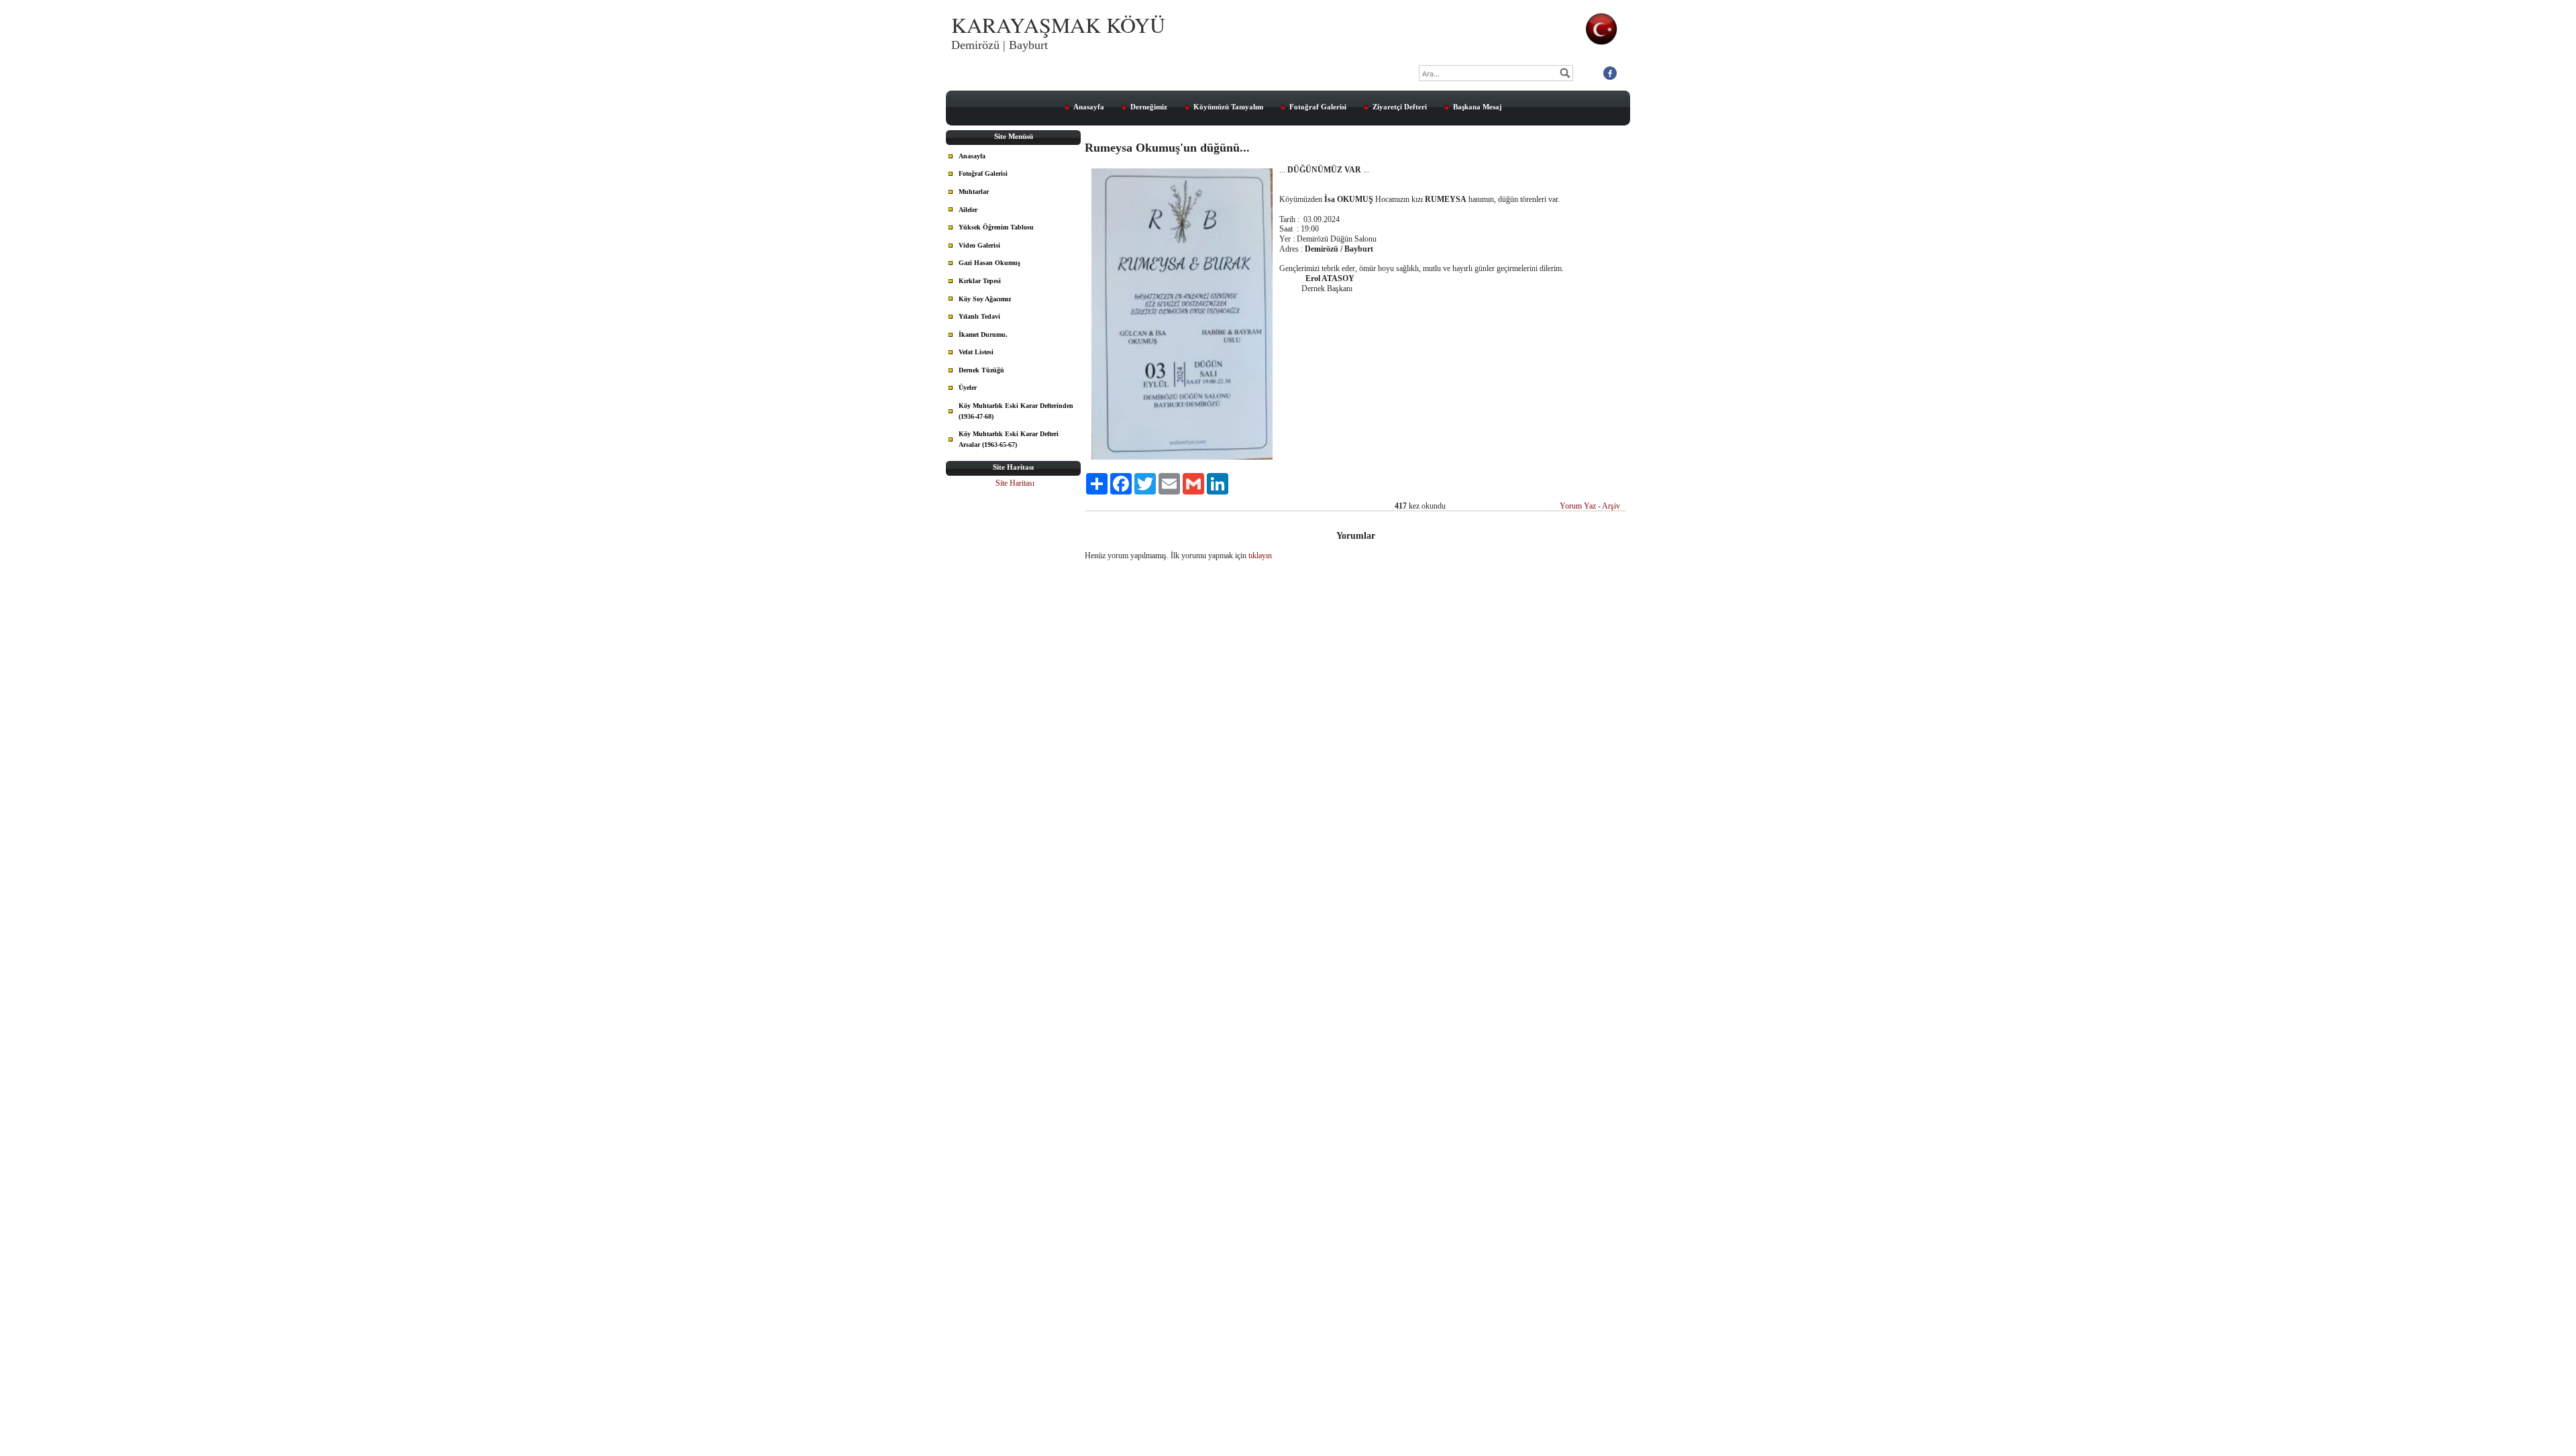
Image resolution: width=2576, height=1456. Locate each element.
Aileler (968, 210)
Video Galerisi (979, 245)
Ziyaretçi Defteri (1400, 107)
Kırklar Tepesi (980, 281)
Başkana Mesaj (1478, 107)
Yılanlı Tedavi (979, 316)
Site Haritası (1015, 483)
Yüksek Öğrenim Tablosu (996, 227)
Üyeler (968, 387)
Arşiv (1611, 506)
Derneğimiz (1149, 107)
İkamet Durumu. (983, 334)
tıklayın (1260, 556)
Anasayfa (1089, 107)
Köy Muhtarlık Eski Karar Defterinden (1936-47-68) (1016, 411)
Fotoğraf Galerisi (1318, 107)
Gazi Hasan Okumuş (989, 263)
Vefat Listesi (976, 352)
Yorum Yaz (1578, 506)
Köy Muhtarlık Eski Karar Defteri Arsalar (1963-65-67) (1009, 439)
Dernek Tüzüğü (981, 370)
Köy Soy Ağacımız (985, 299)
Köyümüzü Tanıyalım (1228, 107)
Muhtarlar (974, 192)
